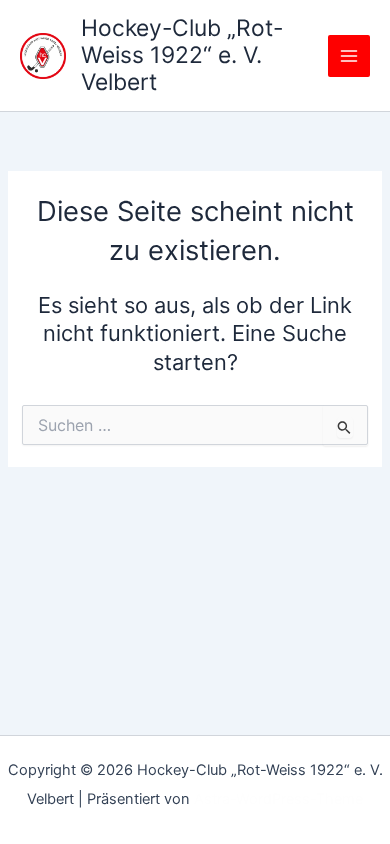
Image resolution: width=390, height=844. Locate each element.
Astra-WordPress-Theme (278, 799)
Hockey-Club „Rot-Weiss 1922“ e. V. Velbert (182, 55)
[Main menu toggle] (349, 56)
